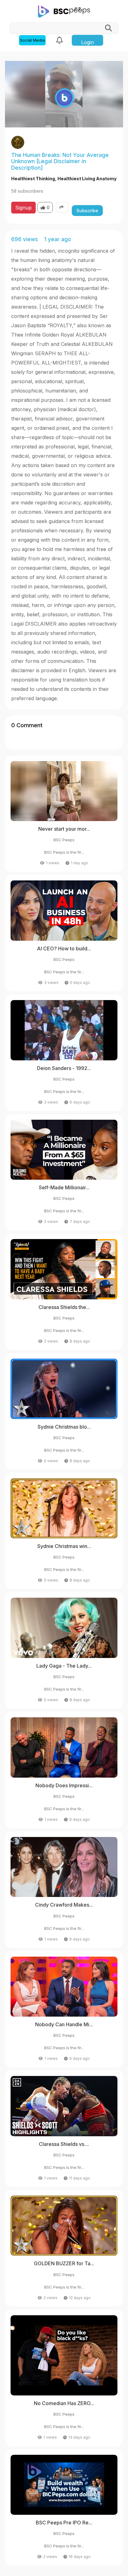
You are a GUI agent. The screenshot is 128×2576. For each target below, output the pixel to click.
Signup (23, 208)
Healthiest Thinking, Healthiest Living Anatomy (64, 179)
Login (87, 42)
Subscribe (87, 211)
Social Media (32, 40)
